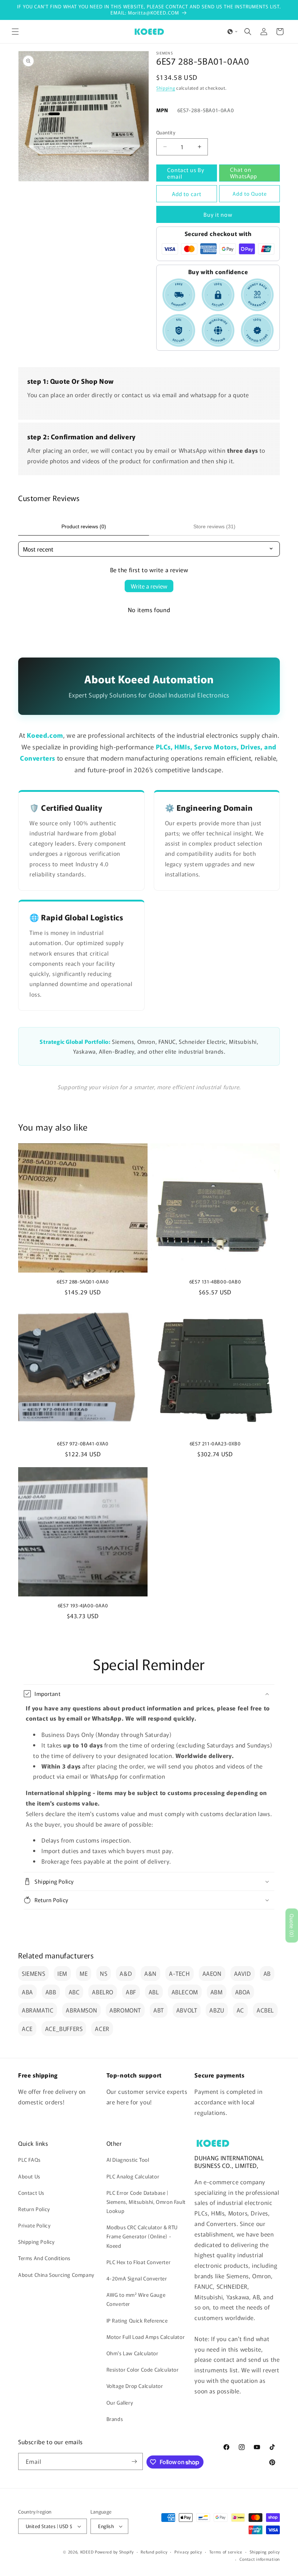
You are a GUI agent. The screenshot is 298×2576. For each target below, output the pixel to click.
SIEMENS (33, 1973)
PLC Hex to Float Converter (139, 2262)
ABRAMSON (81, 2010)
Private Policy (34, 2225)
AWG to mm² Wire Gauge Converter (136, 2299)
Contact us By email (186, 173)
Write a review (149, 586)
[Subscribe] (134, 2461)
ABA (27, 1992)
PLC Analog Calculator (133, 2176)
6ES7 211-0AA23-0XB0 (215, 1444)
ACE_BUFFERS (64, 2028)
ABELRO (103, 1992)
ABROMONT (125, 2010)
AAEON (212, 1973)
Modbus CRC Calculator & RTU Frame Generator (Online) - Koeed (142, 2236)
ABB (51, 1992)
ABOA (243, 1992)
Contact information (260, 2559)
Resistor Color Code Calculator (143, 2369)
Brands (115, 2419)
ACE (27, 2028)
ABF (131, 1992)
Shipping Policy (37, 2242)
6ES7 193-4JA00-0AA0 (83, 1606)
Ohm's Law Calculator (132, 2353)
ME (84, 1973)
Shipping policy (265, 2552)
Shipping (166, 88)
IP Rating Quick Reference (137, 2320)
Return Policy (34, 2209)
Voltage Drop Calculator (135, 2386)
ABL (154, 1992)
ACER (102, 2028)
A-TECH (180, 1973)
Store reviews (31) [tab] (214, 526)
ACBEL (265, 2010)
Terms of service (226, 2552)
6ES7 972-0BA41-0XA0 (83, 1444)
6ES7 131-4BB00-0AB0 (215, 1282)
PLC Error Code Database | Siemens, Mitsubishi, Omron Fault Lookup (146, 2202)
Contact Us (31, 2193)
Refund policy (154, 2552)
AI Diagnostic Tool (128, 2160)
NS (104, 1973)
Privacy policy (188, 2552)
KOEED (87, 2552)
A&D (126, 1973)
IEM (62, 1973)
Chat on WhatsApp (243, 173)
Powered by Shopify (114, 2552)
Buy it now (218, 214)
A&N (150, 1973)
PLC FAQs (29, 2160)
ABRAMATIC (38, 2010)
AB (267, 1973)
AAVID (243, 1973)
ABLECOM (185, 1992)
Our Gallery (120, 2402)
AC (240, 2010)
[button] (15, 32)
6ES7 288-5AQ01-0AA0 (83, 1282)
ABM (217, 1992)
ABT (159, 2010)
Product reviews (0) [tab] (84, 526)
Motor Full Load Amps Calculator (146, 2337)
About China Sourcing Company (56, 2275)
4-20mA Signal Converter (137, 2278)
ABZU (217, 2010)
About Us (29, 2176)
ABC (74, 1992)
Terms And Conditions (44, 2258)
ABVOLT (187, 2010)
